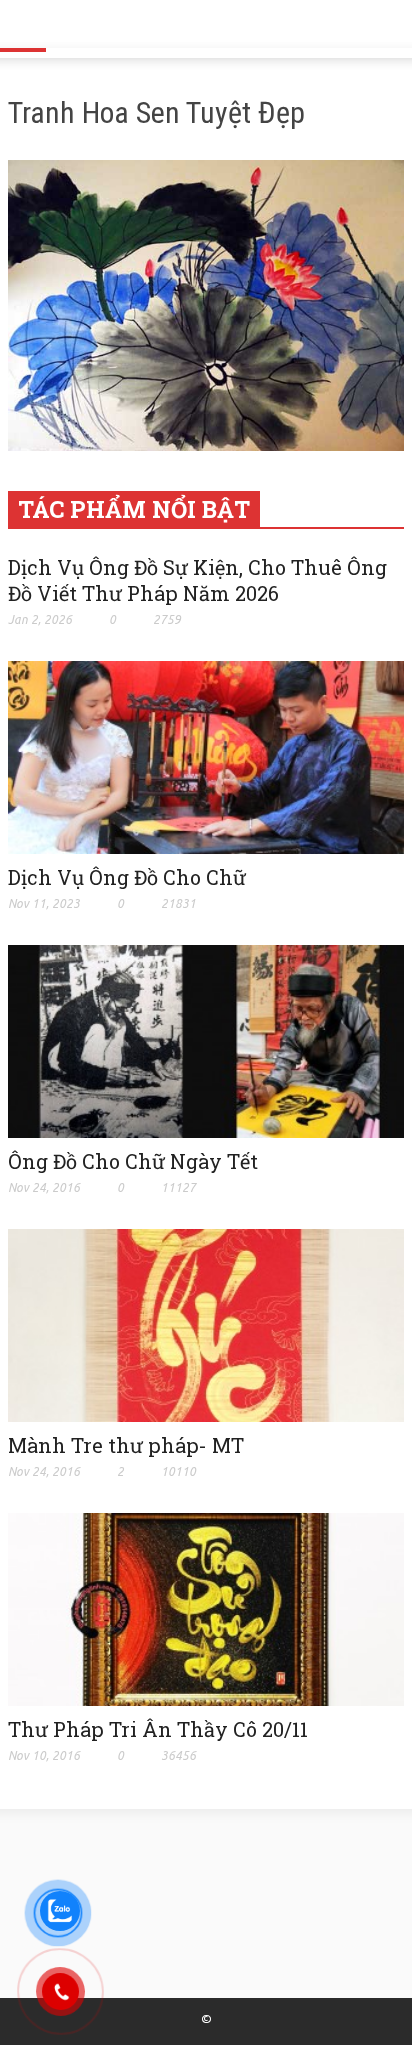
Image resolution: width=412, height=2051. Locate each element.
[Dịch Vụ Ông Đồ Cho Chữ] (206, 756)
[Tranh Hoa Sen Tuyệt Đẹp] (206, 309)
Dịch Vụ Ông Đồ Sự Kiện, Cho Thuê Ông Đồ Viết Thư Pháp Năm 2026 (197, 580)
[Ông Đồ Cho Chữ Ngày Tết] (206, 1040)
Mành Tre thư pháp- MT (126, 1445)
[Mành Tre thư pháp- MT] (206, 1324)
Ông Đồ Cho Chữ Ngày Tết (133, 1161)
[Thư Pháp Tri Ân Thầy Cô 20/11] (206, 1608)
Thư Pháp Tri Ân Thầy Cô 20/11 (158, 1729)
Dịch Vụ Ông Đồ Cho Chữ (127, 877)
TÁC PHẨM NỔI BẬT (134, 509)
